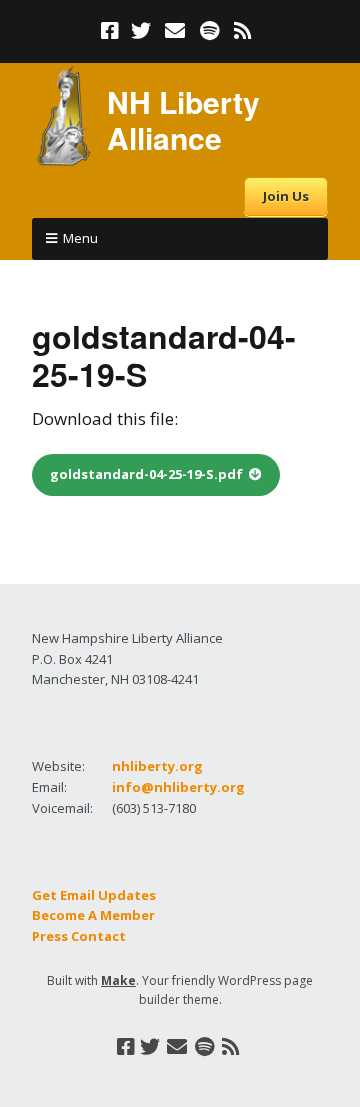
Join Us (286, 196)
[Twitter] (141, 31)
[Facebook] (112, 31)
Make (118, 980)
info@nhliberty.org (178, 787)
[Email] (175, 31)
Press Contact (79, 936)
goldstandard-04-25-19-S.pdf (146, 474)
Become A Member (93, 915)
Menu (80, 238)
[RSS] (243, 31)
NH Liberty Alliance (183, 119)
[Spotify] (209, 31)
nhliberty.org (157, 766)
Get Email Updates (94, 895)
